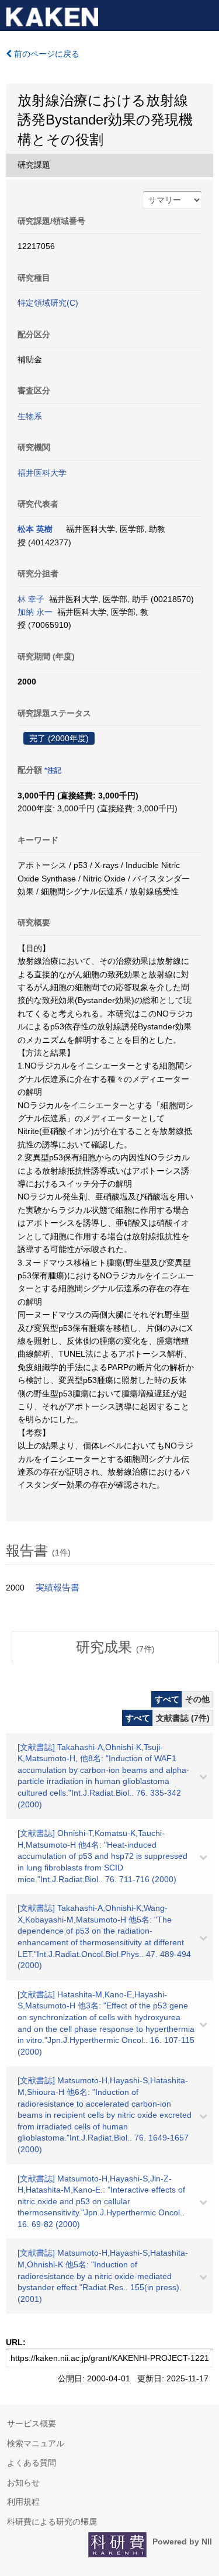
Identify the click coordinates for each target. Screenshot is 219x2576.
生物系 (30, 416)
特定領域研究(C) (48, 303)
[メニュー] (205, 14)
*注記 (53, 770)
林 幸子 (31, 599)
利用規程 (23, 2502)
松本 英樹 (35, 529)
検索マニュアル (36, 2443)
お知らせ (23, 2482)
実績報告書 (58, 1588)
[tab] (115, 1647)
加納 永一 (35, 612)
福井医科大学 (42, 473)
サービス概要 (32, 2423)
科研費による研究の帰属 (52, 2522)
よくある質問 (32, 2463)
